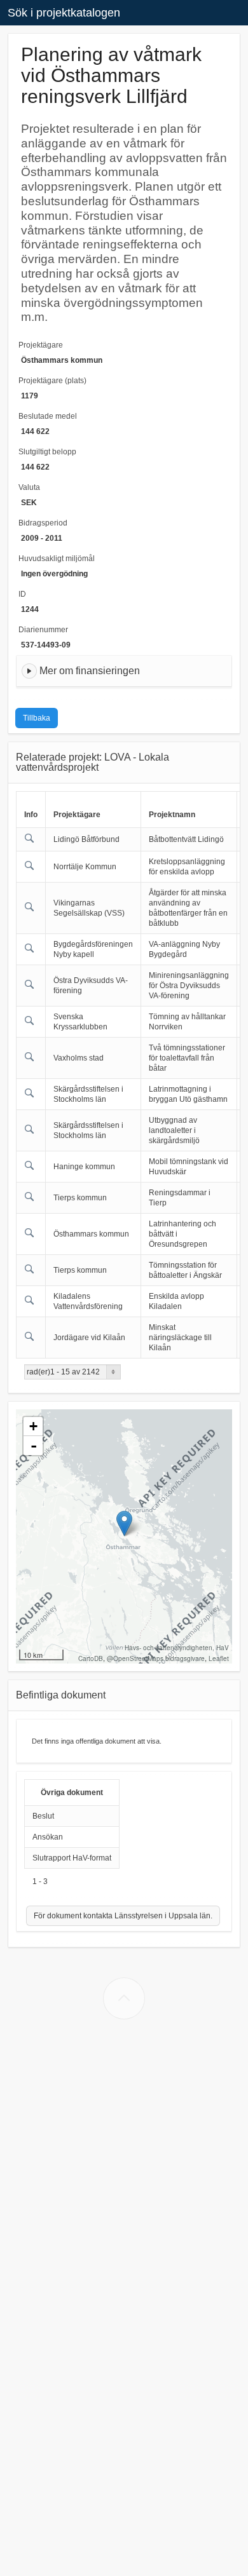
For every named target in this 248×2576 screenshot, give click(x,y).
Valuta (29, 487)
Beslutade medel (48, 416)
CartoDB (91, 1658)
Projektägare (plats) (52, 381)
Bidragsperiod (43, 523)
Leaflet (219, 1658)
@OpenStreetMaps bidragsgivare (156, 1658)
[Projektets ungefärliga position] (124, 1523)
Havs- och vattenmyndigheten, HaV (177, 1648)
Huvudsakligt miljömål (57, 559)
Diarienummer (43, 630)
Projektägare (41, 345)
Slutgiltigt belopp (47, 452)
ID (22, 594)
